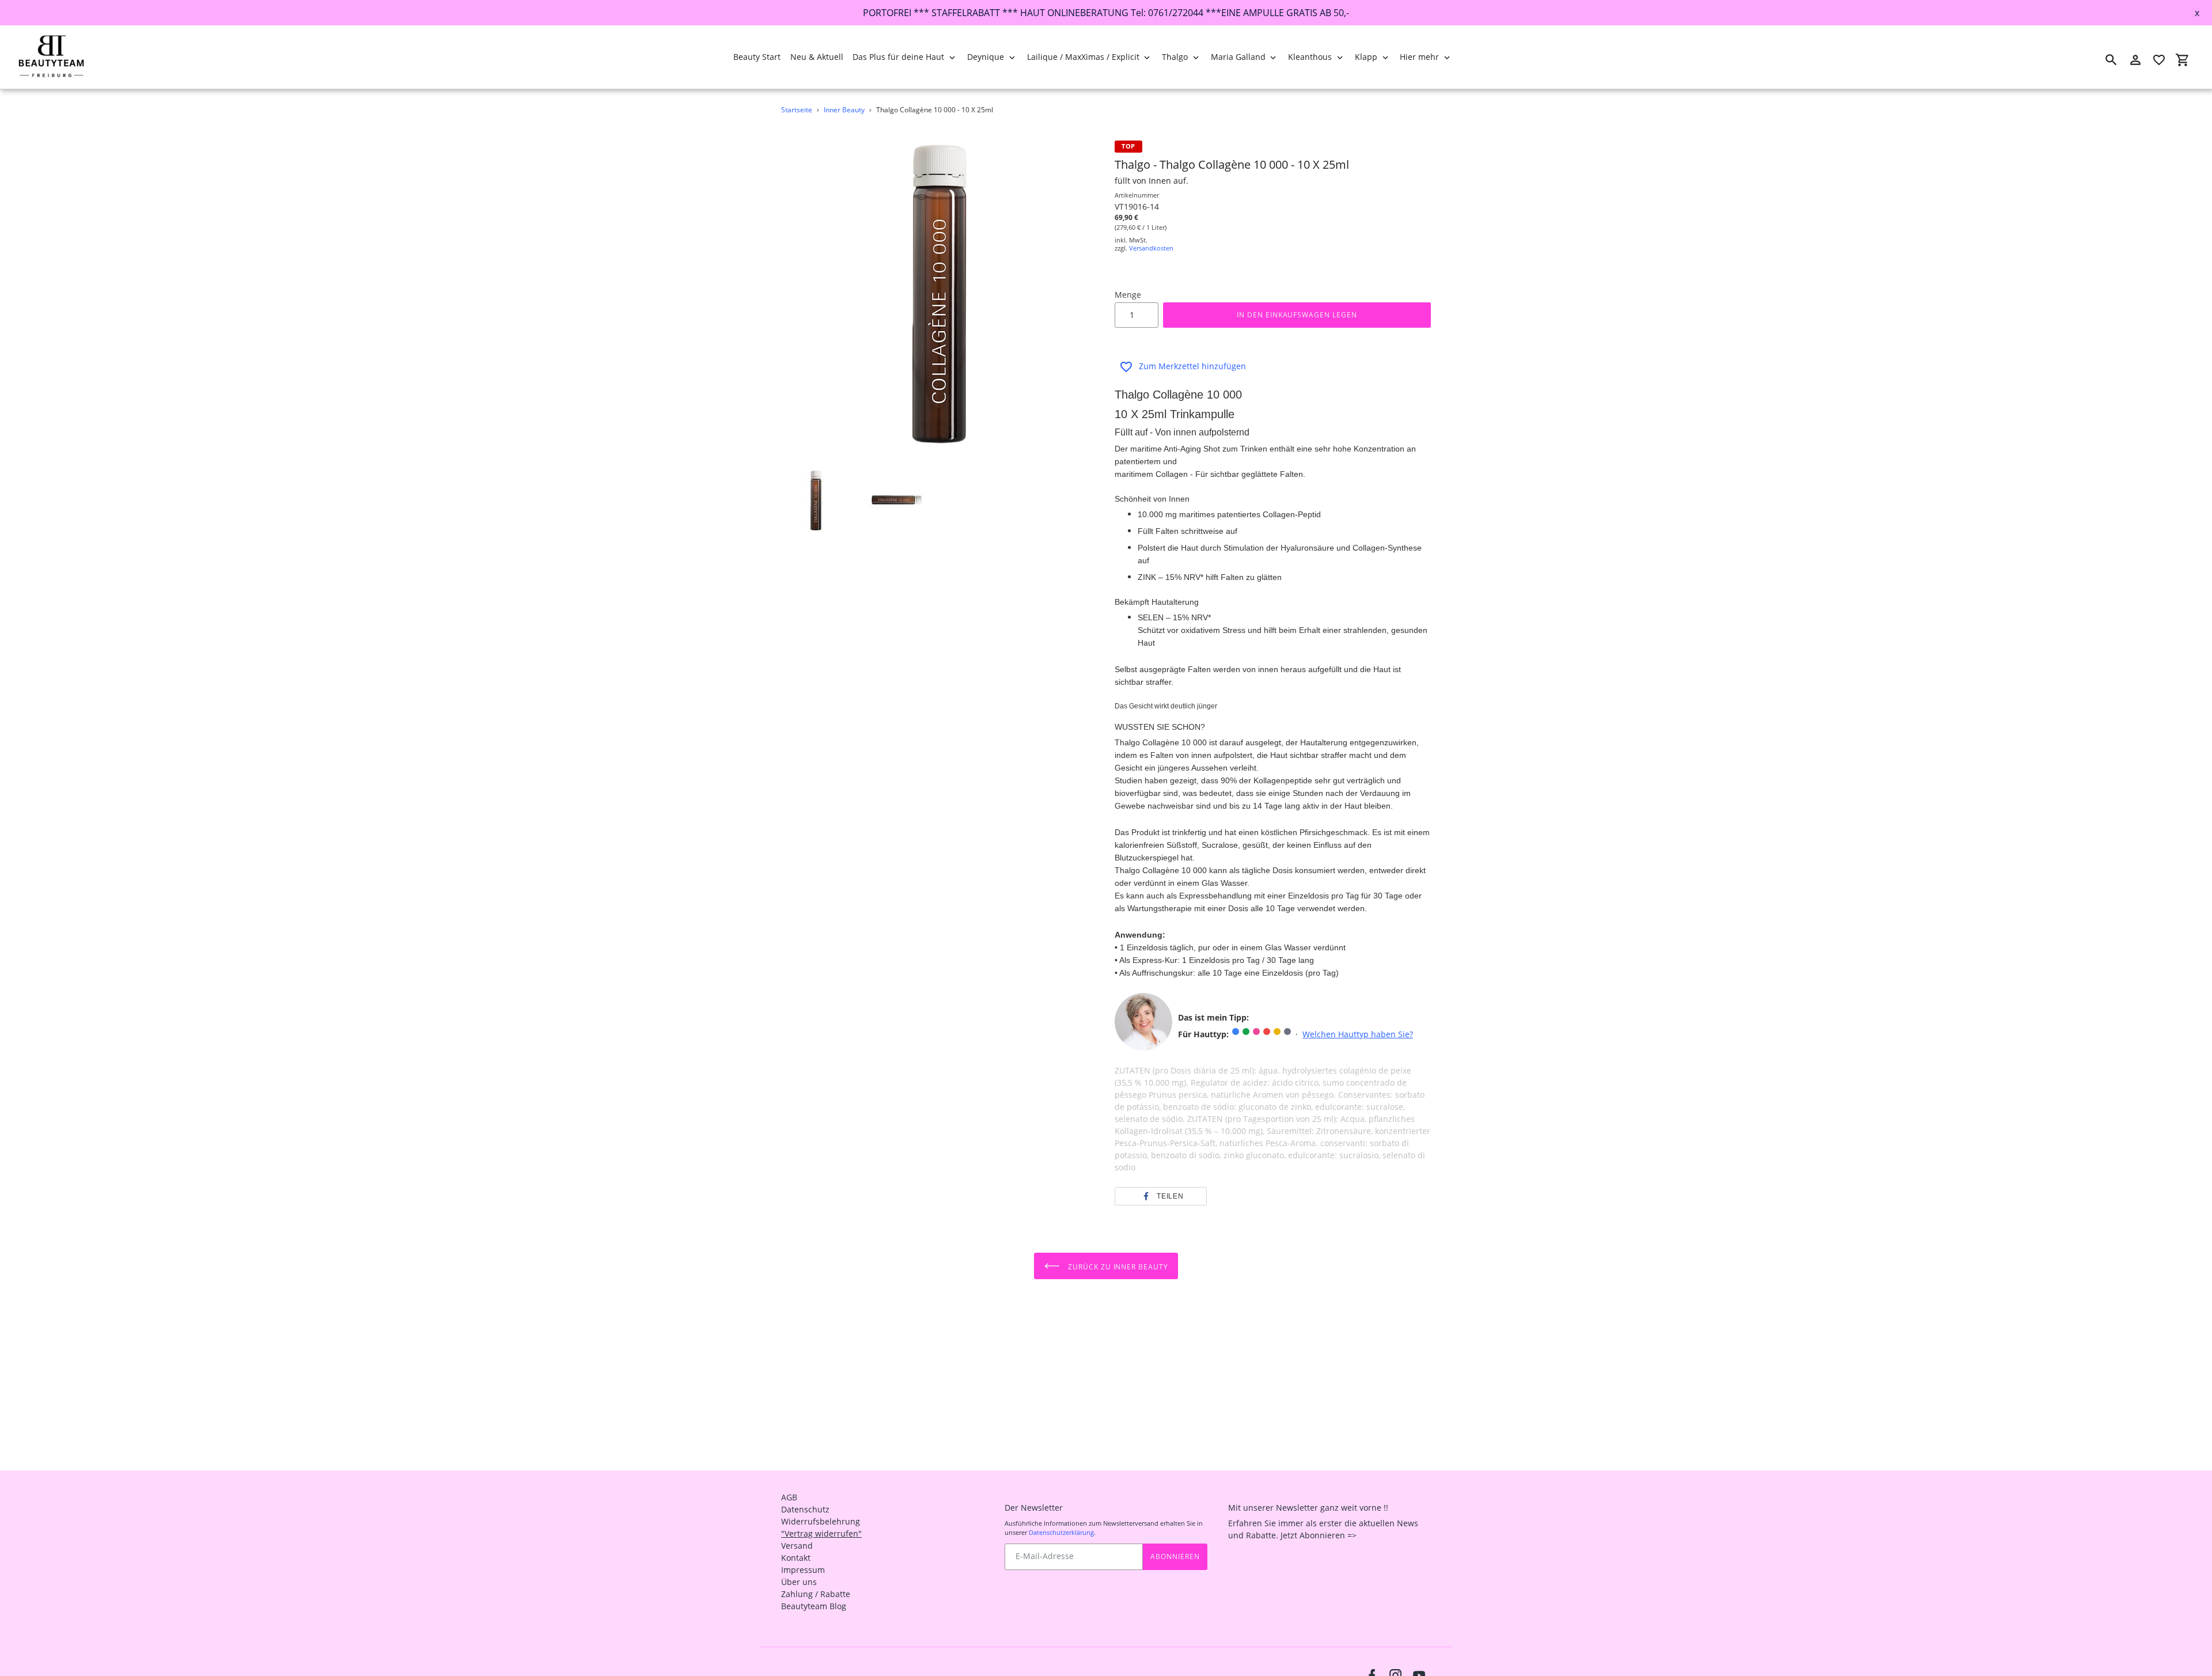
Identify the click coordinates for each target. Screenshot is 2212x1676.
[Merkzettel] (2159, 60)
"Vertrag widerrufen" (821, 1533)
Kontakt (796, 1558)
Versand (797, 1546)
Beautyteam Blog (814, 1606)
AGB (789, 1497)
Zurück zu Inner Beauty (1117, 1267)
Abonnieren (1175, 1556)
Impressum (803, 1570)
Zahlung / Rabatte (816, 1594)
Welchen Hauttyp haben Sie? (1358, 1034)
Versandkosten (1151, 248)
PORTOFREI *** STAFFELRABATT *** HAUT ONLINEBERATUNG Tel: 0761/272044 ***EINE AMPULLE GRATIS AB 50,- (1106, 13)
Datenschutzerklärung (1061, 1532)
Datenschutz (805, 1509)
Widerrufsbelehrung (821, 1521)
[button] (1161, 1196)
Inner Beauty (844, 110)
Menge (1128, 295)
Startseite (797, 110)
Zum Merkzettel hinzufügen (1192, 366)
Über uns (799, 1582)
